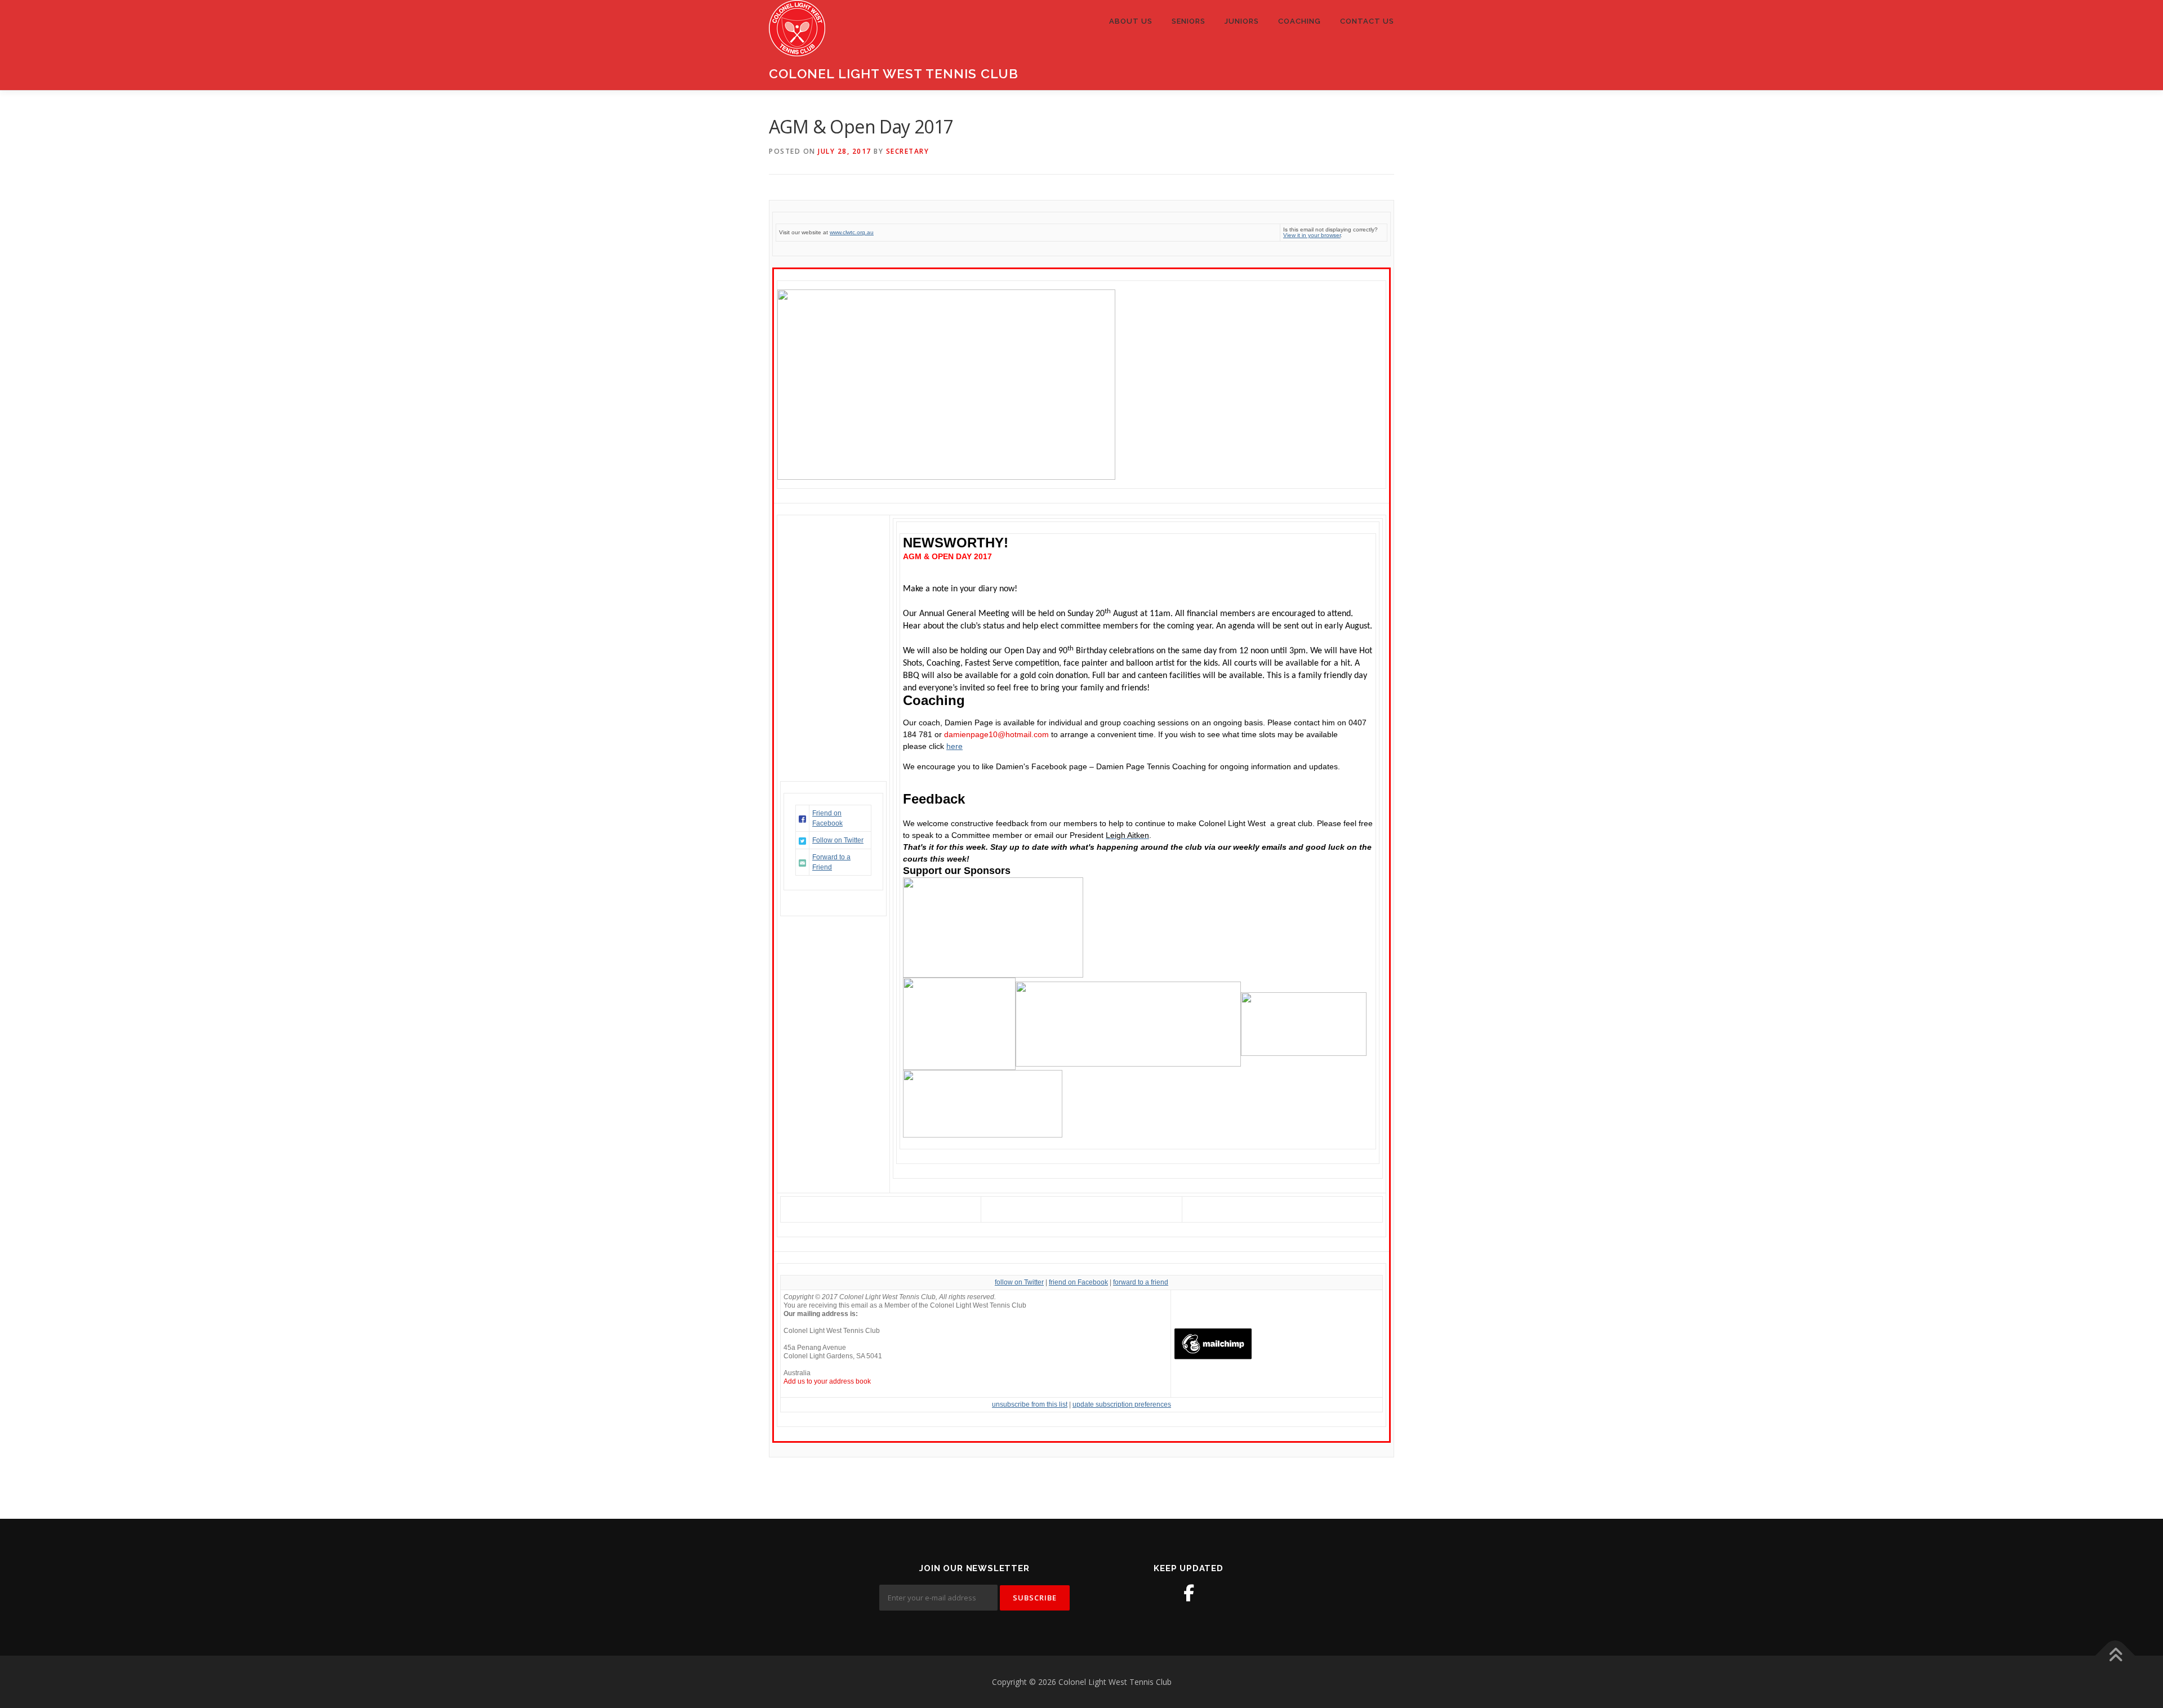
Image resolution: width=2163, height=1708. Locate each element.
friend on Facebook (1078, 1282)
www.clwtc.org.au (852, 232)
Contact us (1367, 21)
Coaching (1299, 21)
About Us (1131, 21)
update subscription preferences (1122, 1404)
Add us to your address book (827, 1381)
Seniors (1189, 21)
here (954, 746)
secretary (908, 151)
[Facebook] (1189, 1593)
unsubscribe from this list (1030, 1404)
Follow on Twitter (838, 840)
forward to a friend (1141, 1282)
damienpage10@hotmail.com (996, 734)
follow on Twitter (1019, 1282)
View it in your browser (1312, 235)
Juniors (1242, 21)
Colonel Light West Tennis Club (894, 73)
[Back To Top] (2115, 1655)
